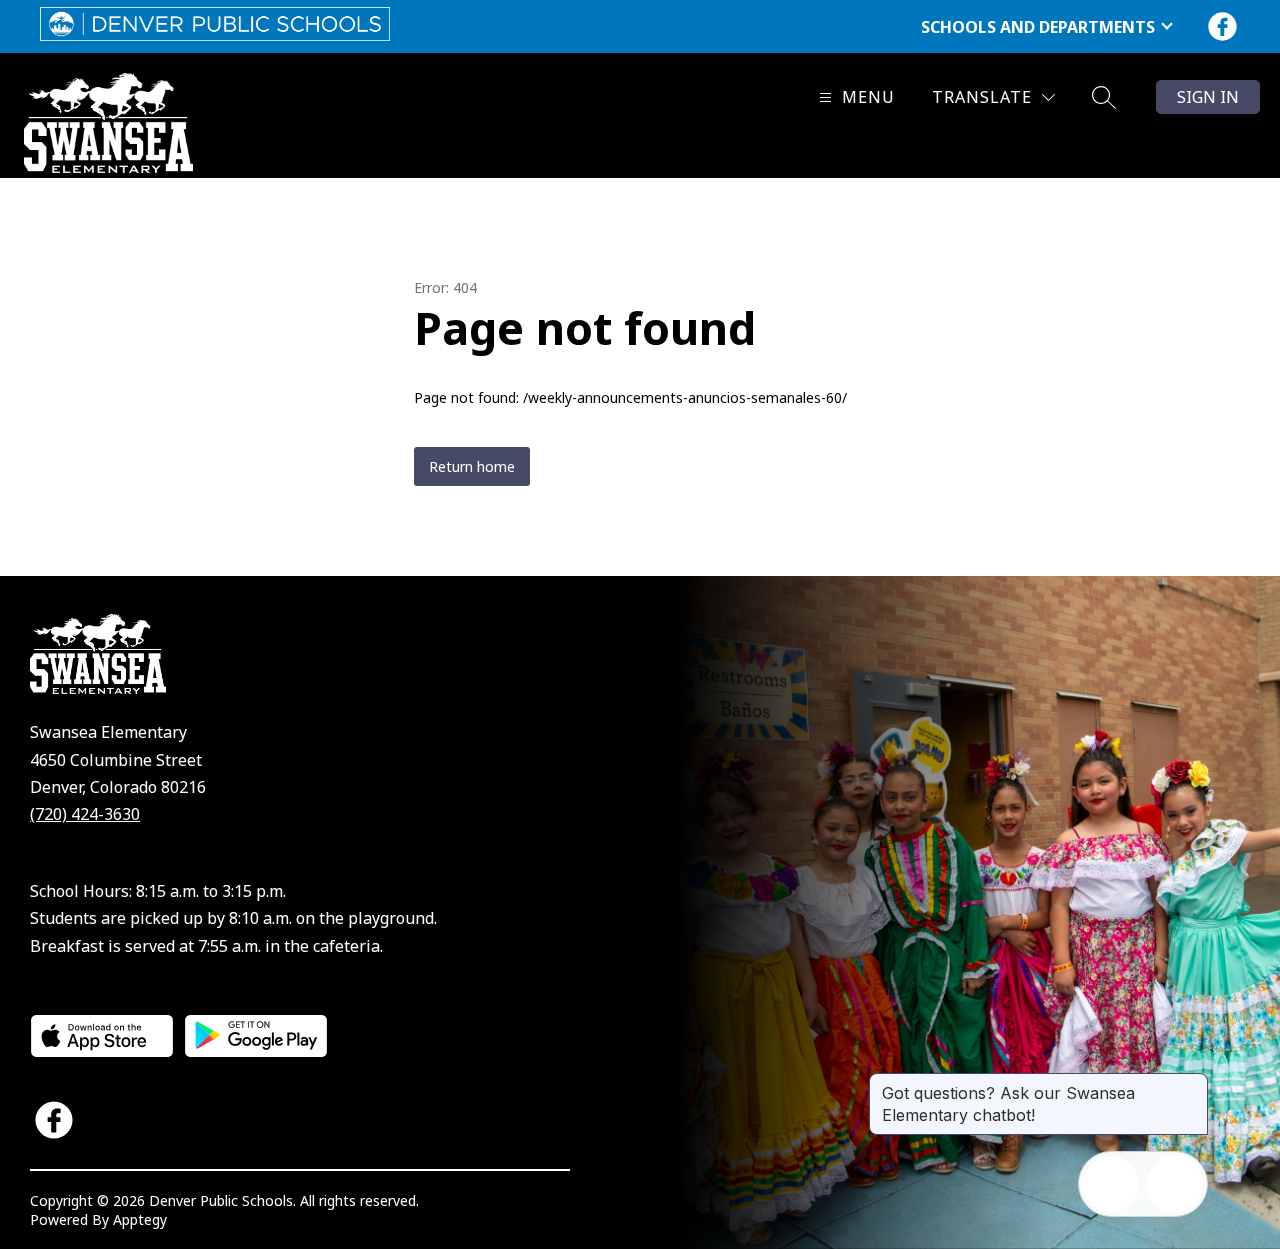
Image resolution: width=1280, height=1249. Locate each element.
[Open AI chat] (1175, 1184)
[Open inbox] (1111, 1184)
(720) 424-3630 (85, 814)
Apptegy (140, 1219)
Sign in (1208, 97)
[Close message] (1192, 1083)
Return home (472, 466)
